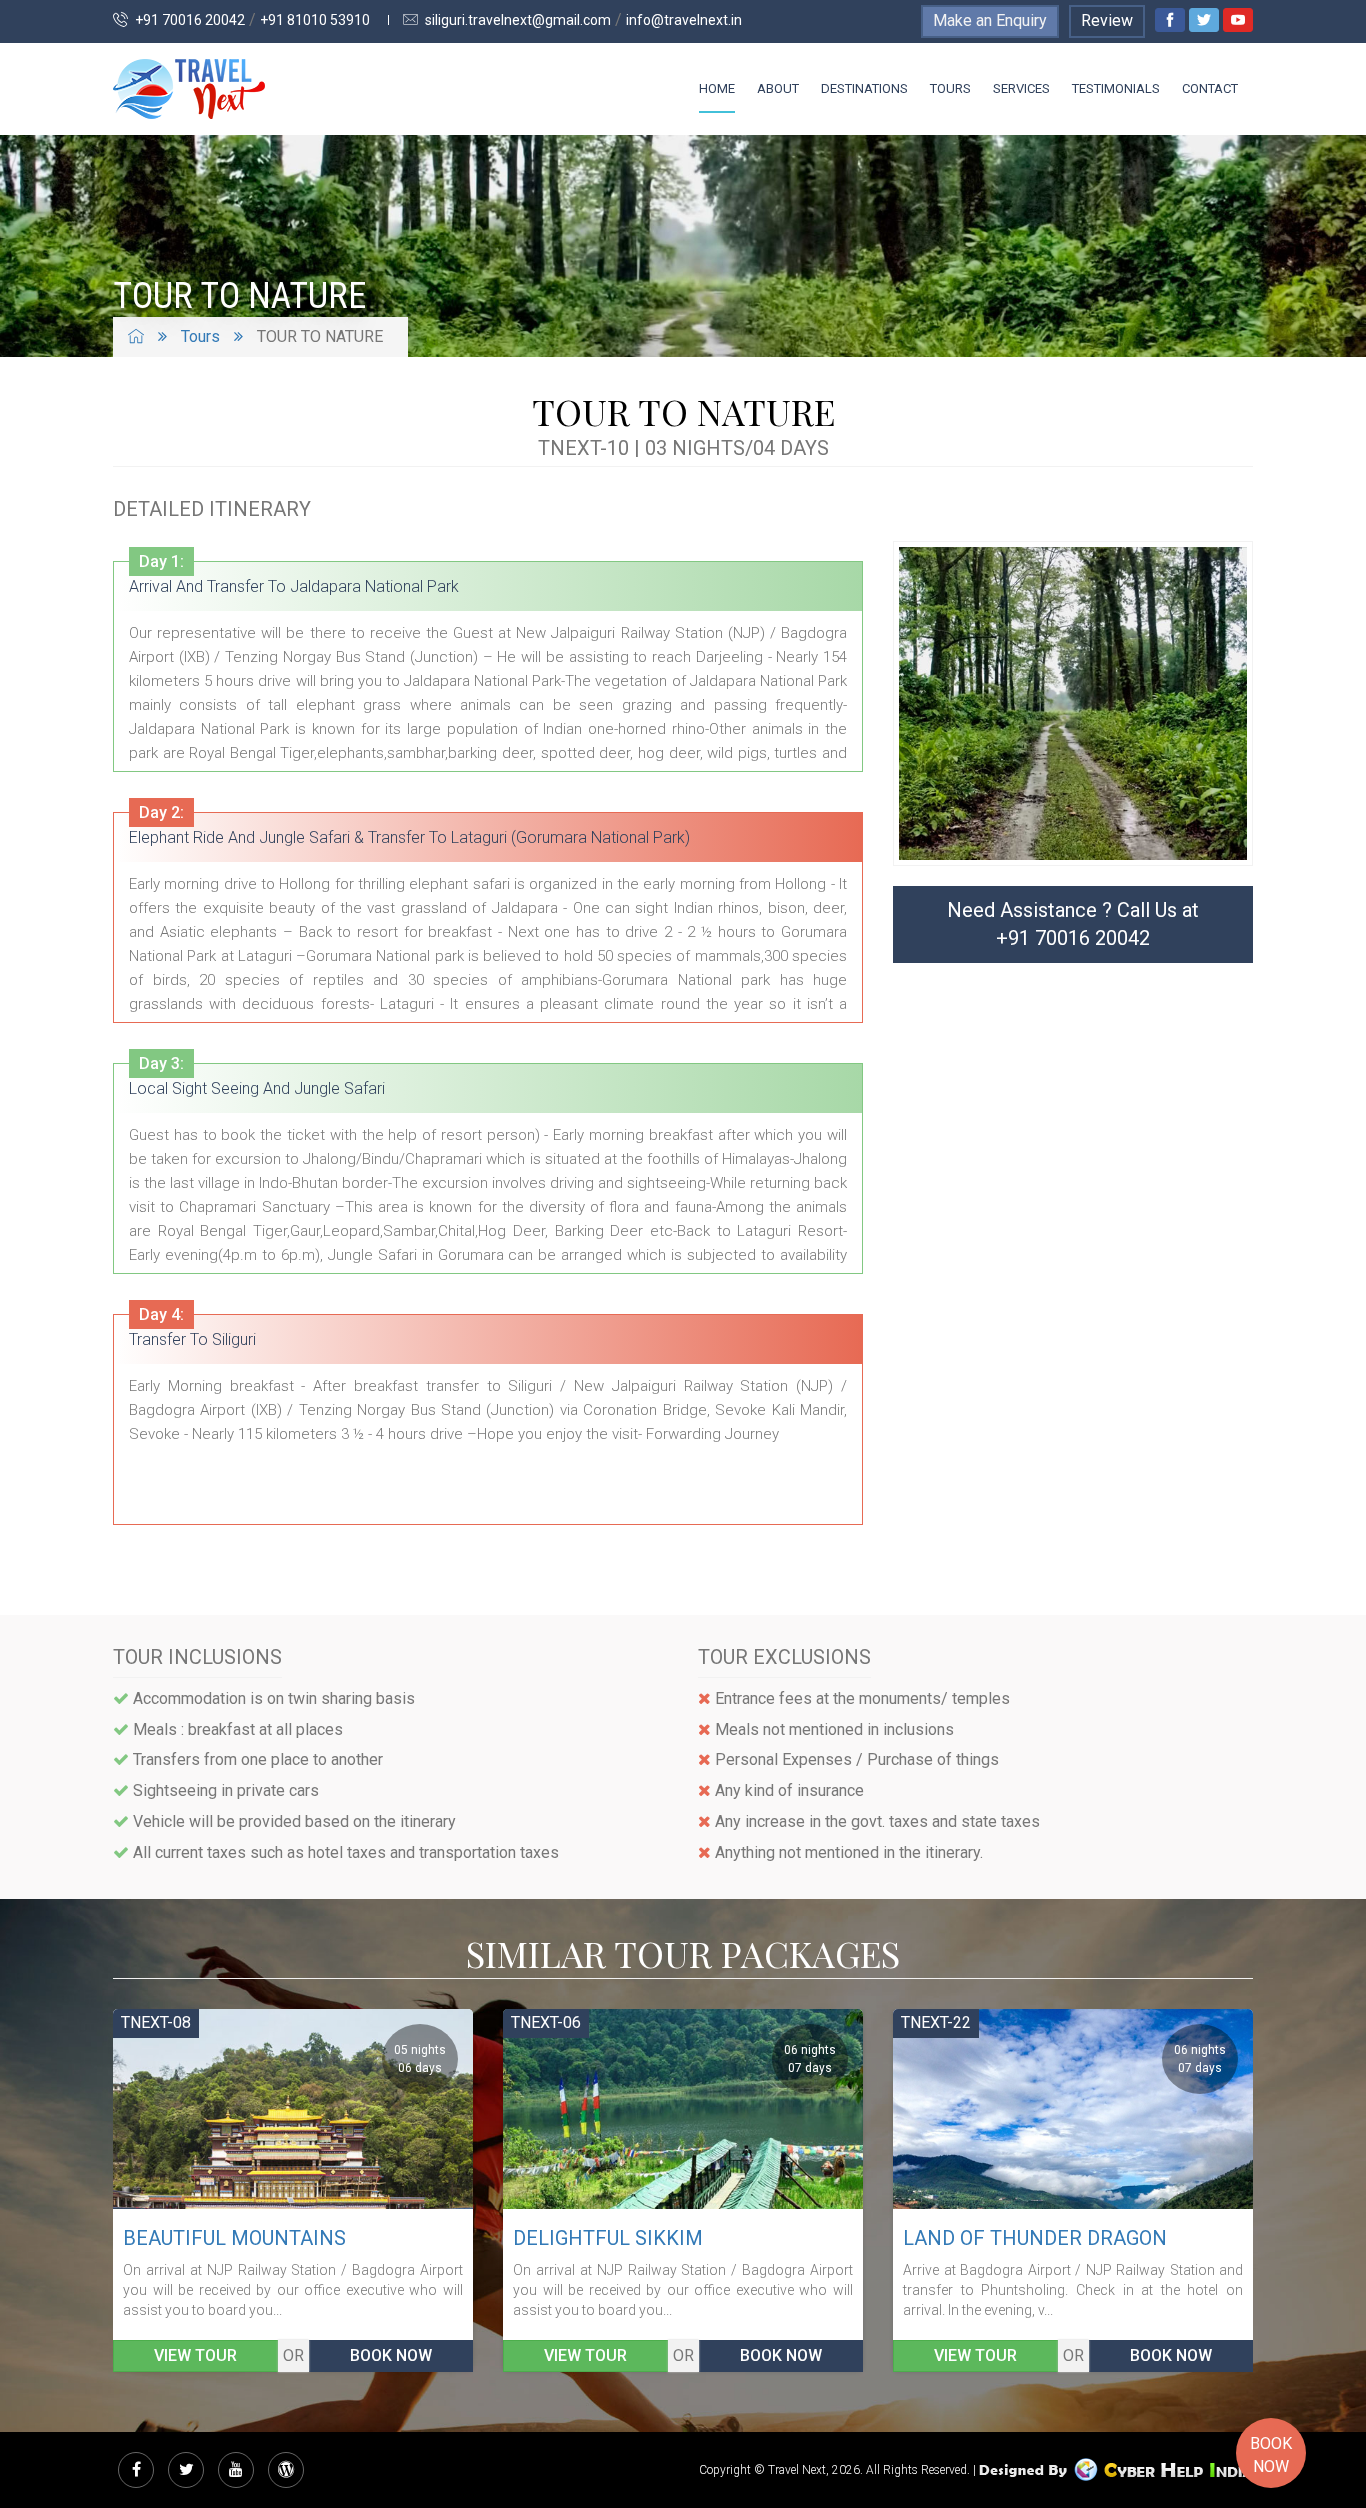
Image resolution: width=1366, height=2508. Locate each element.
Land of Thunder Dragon (645, 2238)
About (778, 88)
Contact (1210, 88)
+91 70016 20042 (188, 20)
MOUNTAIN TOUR (982, 2238)
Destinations (864, 88)
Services (1021, 88)
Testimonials (1116, 88)
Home (717, 88)
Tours (950, 88)
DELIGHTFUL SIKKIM (218, 2238)
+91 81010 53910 (315, 20)
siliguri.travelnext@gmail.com (516, 20)
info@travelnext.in (684, 20)
